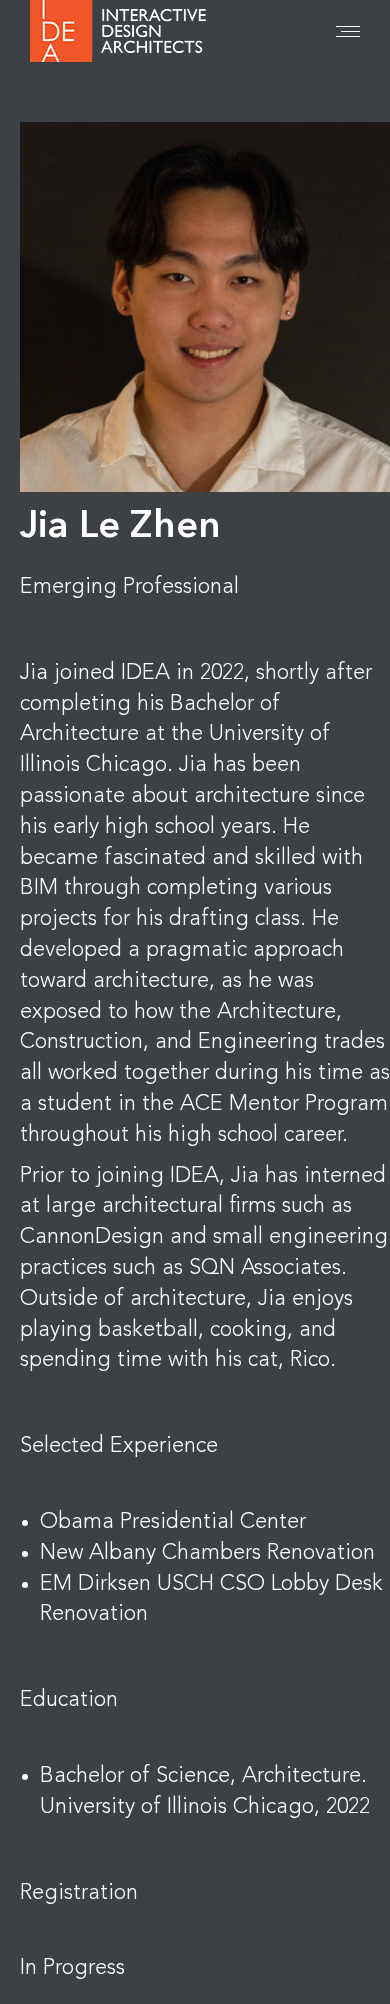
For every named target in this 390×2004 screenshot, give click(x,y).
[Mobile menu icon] (348, 31)
